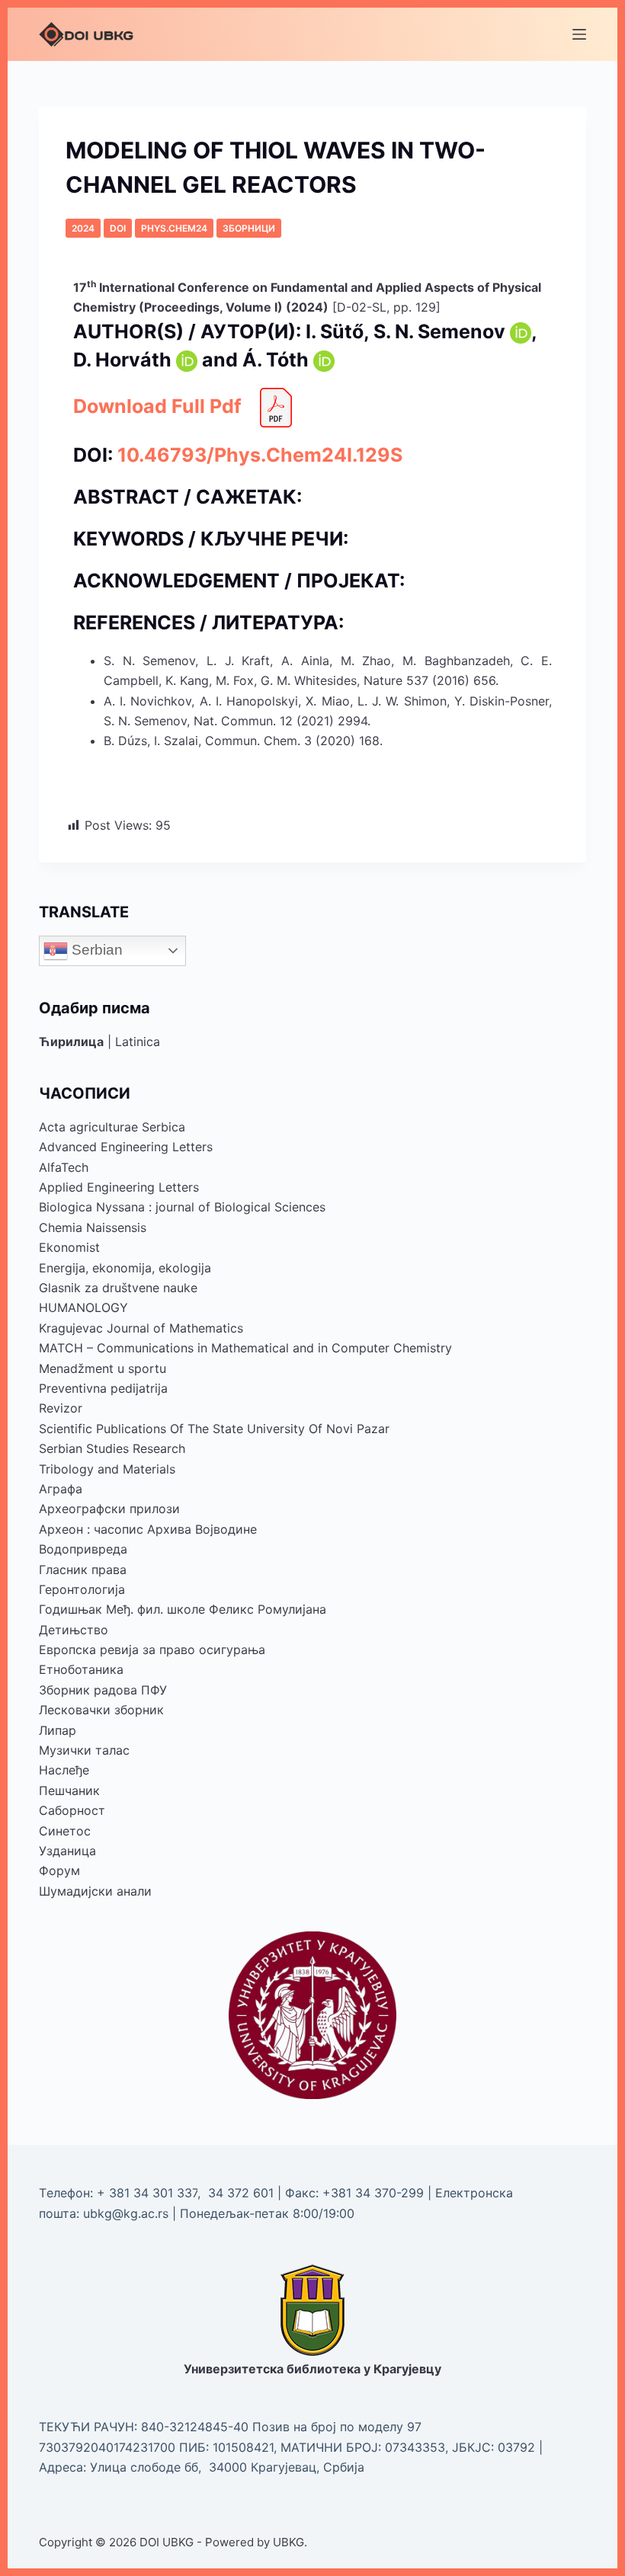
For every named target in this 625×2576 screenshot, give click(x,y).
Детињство (74, 1630)
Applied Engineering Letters (119, 1187)
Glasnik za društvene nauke (118, 1288)
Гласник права (83, 1570)
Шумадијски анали (95, 1891)
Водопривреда (83, 1549)
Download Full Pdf (160, 406)
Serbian (95, 949)
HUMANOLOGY (83, 1307)
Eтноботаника (81, 1669)
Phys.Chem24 (174, 228)
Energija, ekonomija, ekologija (125, 1268)
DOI (118, 228)
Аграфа (61, 1489)
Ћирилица (71, 1042)
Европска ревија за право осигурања (152, 1650)
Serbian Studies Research (112, 1448)
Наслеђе (64, 1770)
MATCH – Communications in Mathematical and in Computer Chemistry (245, 1348)
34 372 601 (243, 2193)
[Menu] (579, 34)
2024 (83, 228)
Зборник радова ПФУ (103, 1690)
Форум (59, 1870)
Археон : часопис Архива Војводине (148, 1529)
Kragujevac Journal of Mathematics (141, 1328)
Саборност (72, 1810)
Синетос (65, 1831)
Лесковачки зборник (101, 1710)
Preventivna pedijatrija (103, 1388)
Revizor (61, 1408)
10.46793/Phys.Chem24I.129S (260, 455)
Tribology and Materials (107, 1469)
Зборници (249, 228)
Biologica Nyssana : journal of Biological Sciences (182, 1207)
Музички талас (84, 1750)
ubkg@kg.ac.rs (126, 2213)
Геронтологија (82, 1589)
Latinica (138, 1042)
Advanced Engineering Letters (126, 1147)
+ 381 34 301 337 (147, 2193)
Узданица (67, 1851)
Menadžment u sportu (103, 1368)
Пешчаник (69, 1790)
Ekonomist (69, 1247)
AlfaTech (64, 1167)
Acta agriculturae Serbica (112, 1127)
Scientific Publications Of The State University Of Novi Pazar (214, 1429)
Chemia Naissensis (93, 1227)
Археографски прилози (109, 1509)
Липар (58, 1730)
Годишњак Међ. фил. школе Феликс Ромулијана (183, 1609)
